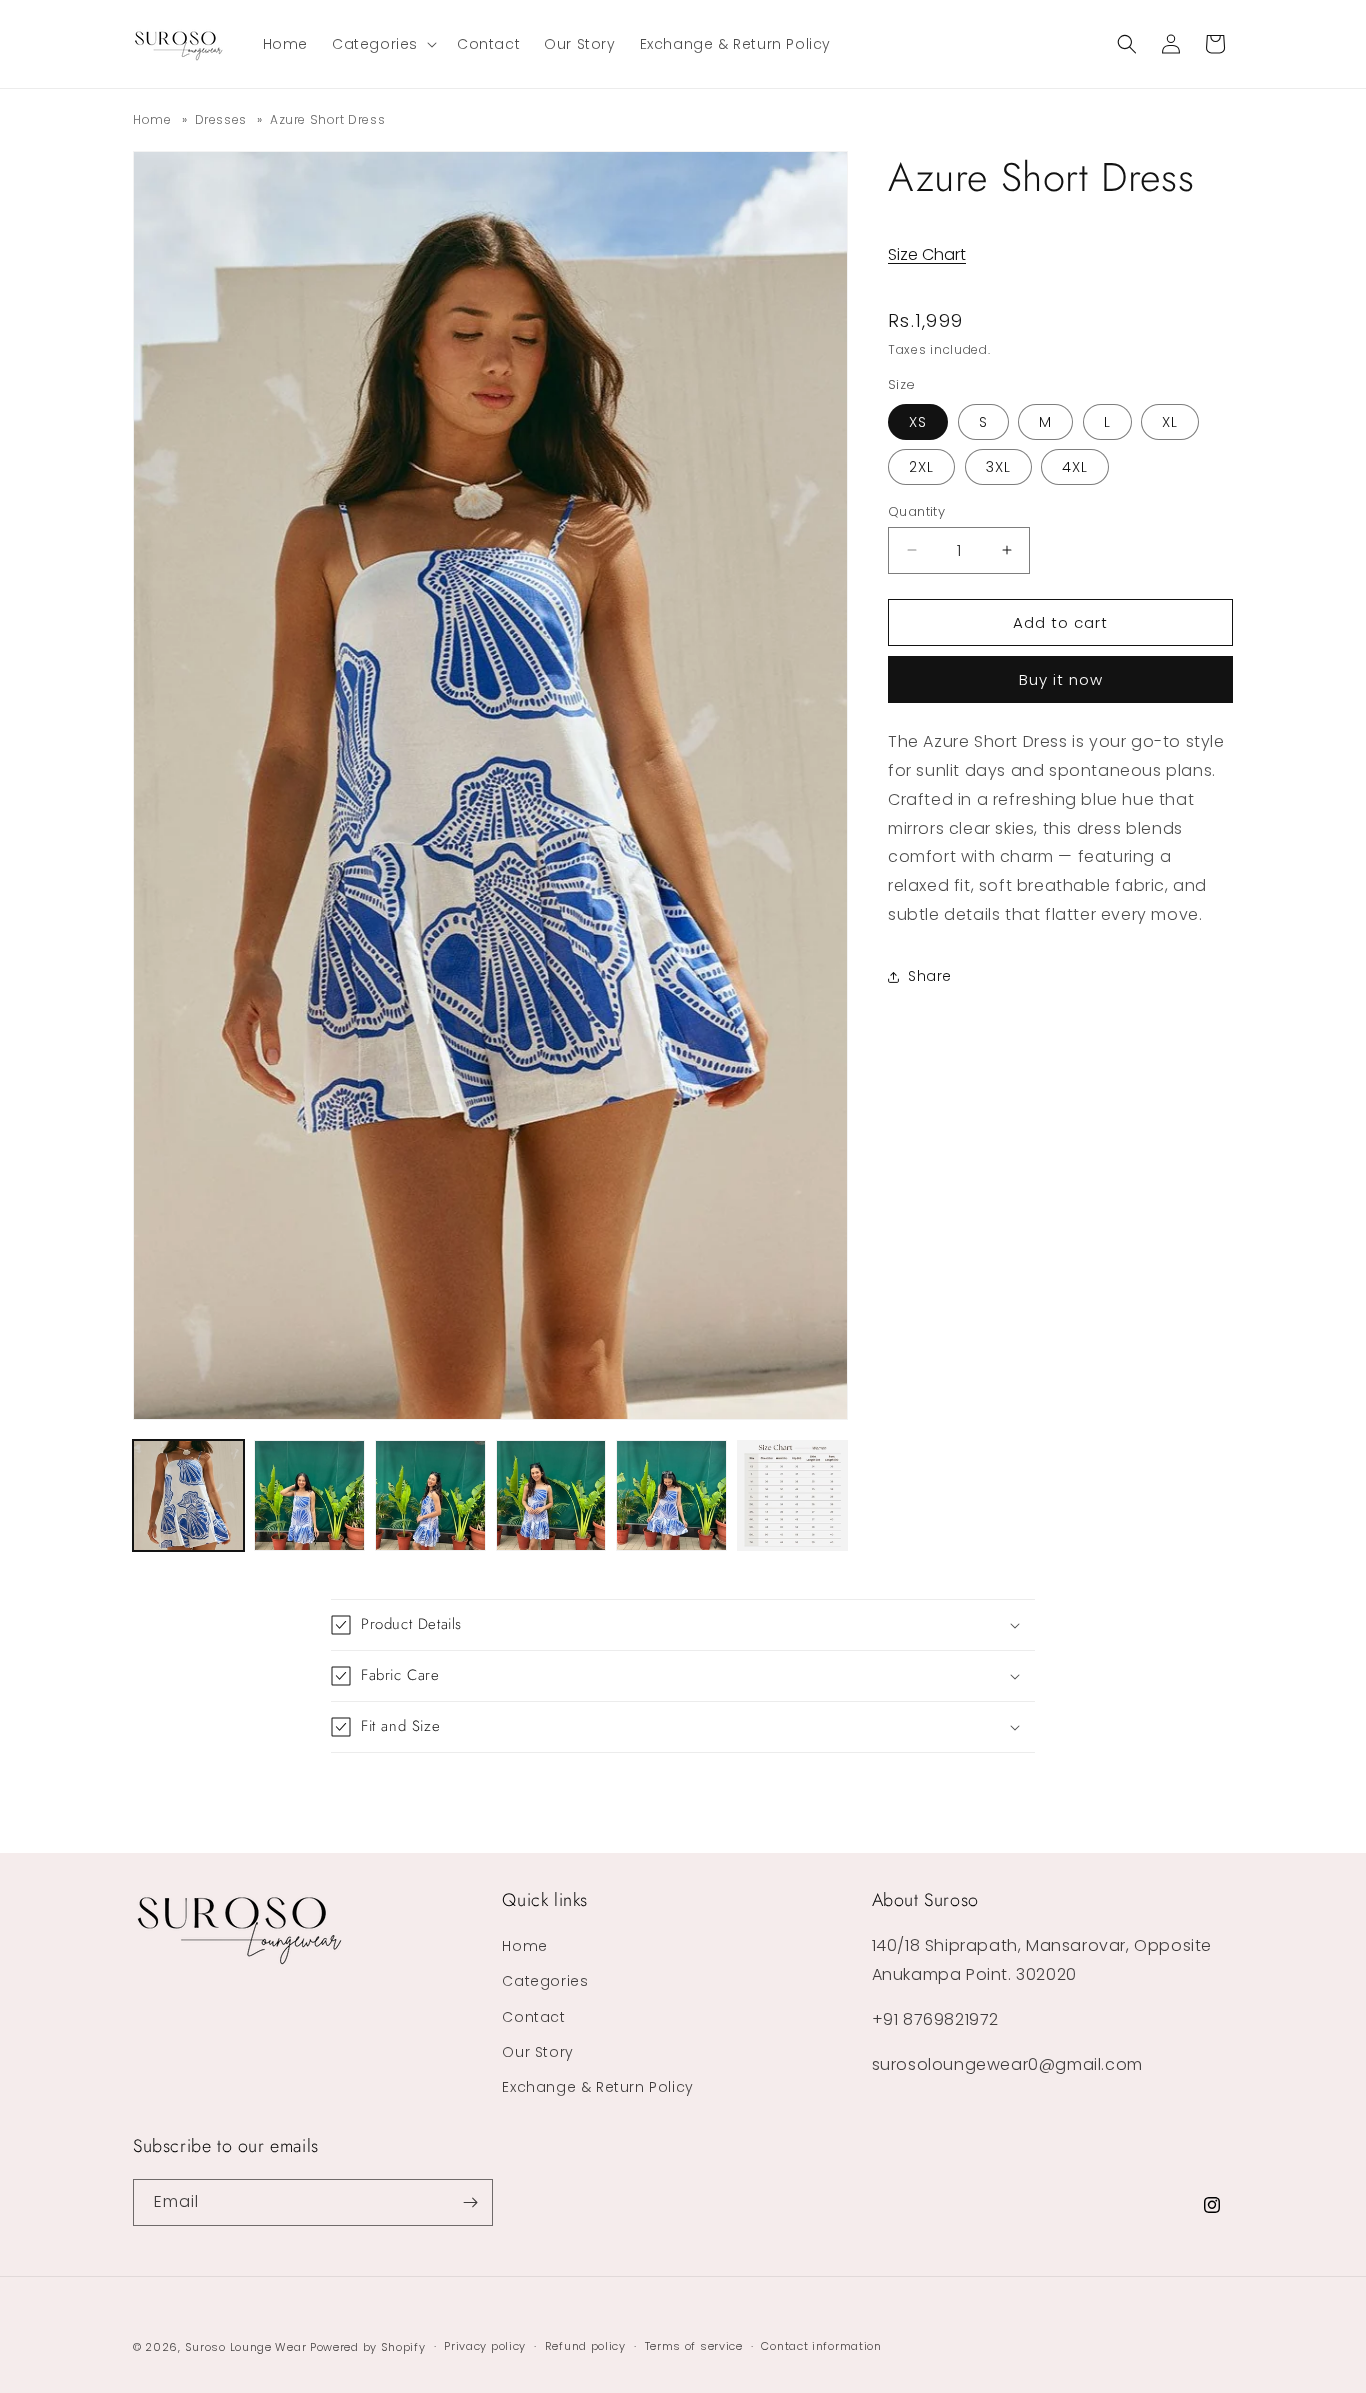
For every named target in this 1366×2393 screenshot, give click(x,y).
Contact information (821, 2346)
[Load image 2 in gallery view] (309, 1495)
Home (152, 119)
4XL (1075, 466)
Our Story (537, 2052)
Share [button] (930, 976)
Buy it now (1061, 679)
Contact (533, 2017)
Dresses (221, 119)
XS (918, 421)
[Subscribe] (470, 2202)
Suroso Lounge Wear (246, 2347)
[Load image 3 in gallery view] (430, 1495)
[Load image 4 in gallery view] (551, 1495)
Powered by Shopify (368, 2347)
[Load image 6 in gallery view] (792, 1495)
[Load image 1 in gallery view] (188, 1495)
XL (1170, 421)
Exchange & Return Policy (597, 2087)
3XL (998, 466)
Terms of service (694, 2346)
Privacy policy (485, 2346)
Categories (545, 1981)
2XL (921, 466)
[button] (382, 44)
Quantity (916, 510)
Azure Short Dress (327, 119)
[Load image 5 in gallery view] (671, 1495)
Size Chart (927, 254)
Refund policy (585, 2346)
